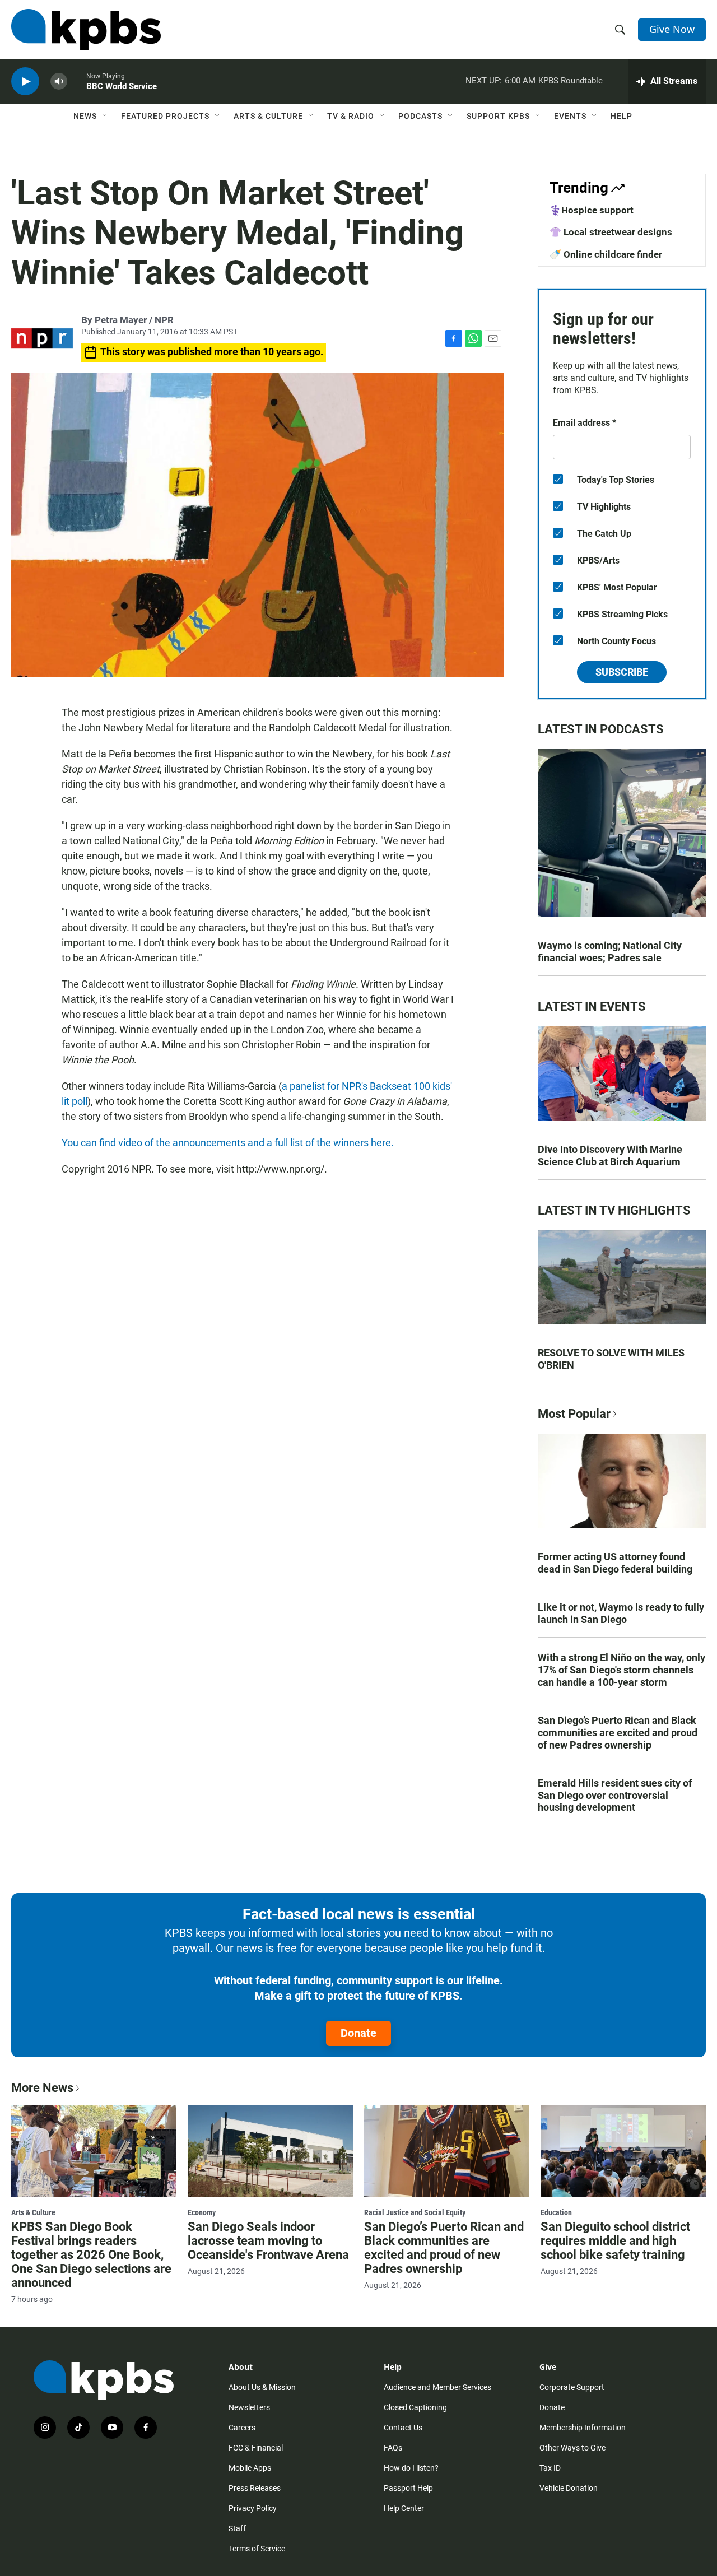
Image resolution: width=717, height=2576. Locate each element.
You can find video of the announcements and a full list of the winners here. (228, 1143)
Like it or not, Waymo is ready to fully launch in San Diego (621, 1613)
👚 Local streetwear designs (611, 232)
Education (556, 2212)
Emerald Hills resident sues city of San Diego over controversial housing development (615, 1795)
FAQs (393, 2448)
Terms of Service (257, 2549)
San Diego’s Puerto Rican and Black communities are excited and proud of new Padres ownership (618, 1733)
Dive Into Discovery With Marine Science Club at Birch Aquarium (610, 1156)
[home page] (86, 30)
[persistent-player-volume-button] (59, 82)
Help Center (404, 2508)
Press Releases (255, 2488)
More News (42, 2088)
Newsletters (249, 2407)
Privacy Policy (253, 2508)
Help (621, 116)
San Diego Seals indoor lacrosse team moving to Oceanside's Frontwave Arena (268, 2241)
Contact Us (403, 2428)
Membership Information (583, 2428)
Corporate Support (572, 2387)
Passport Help (408, 2488)
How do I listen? (411, 2468)
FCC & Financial (256, 2448)
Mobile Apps (250, 2468)
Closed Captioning (415, 2407)
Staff (237, 2528)
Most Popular (574, 1414)
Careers (242, 2428)
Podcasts (420, 116)
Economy (202, 2212)
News (85, 116)
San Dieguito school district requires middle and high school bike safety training (615, 2241)
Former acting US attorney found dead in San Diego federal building (615, 1563)
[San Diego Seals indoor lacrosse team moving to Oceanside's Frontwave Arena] (270, 2151)
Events (570, 116)
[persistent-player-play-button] (25, 82)
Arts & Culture (268, 116)
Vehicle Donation (569, 2488)
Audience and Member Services (437, 2387)
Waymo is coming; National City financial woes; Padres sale (610, 952)
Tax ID (550, 2468)
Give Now (672, 29)
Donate (358, 2033)
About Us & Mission (262, 2387)
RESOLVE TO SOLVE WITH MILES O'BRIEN (611, 1359)
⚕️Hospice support (592, 210)
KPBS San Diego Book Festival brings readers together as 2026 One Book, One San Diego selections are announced (91, 2255)
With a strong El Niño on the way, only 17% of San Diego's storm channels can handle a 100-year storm (621, 1670)
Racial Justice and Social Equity (415, 2212)
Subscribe (622, 672)
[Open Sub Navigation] (105, 116)
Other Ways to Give (572, 2448)
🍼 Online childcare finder (606, 254)
